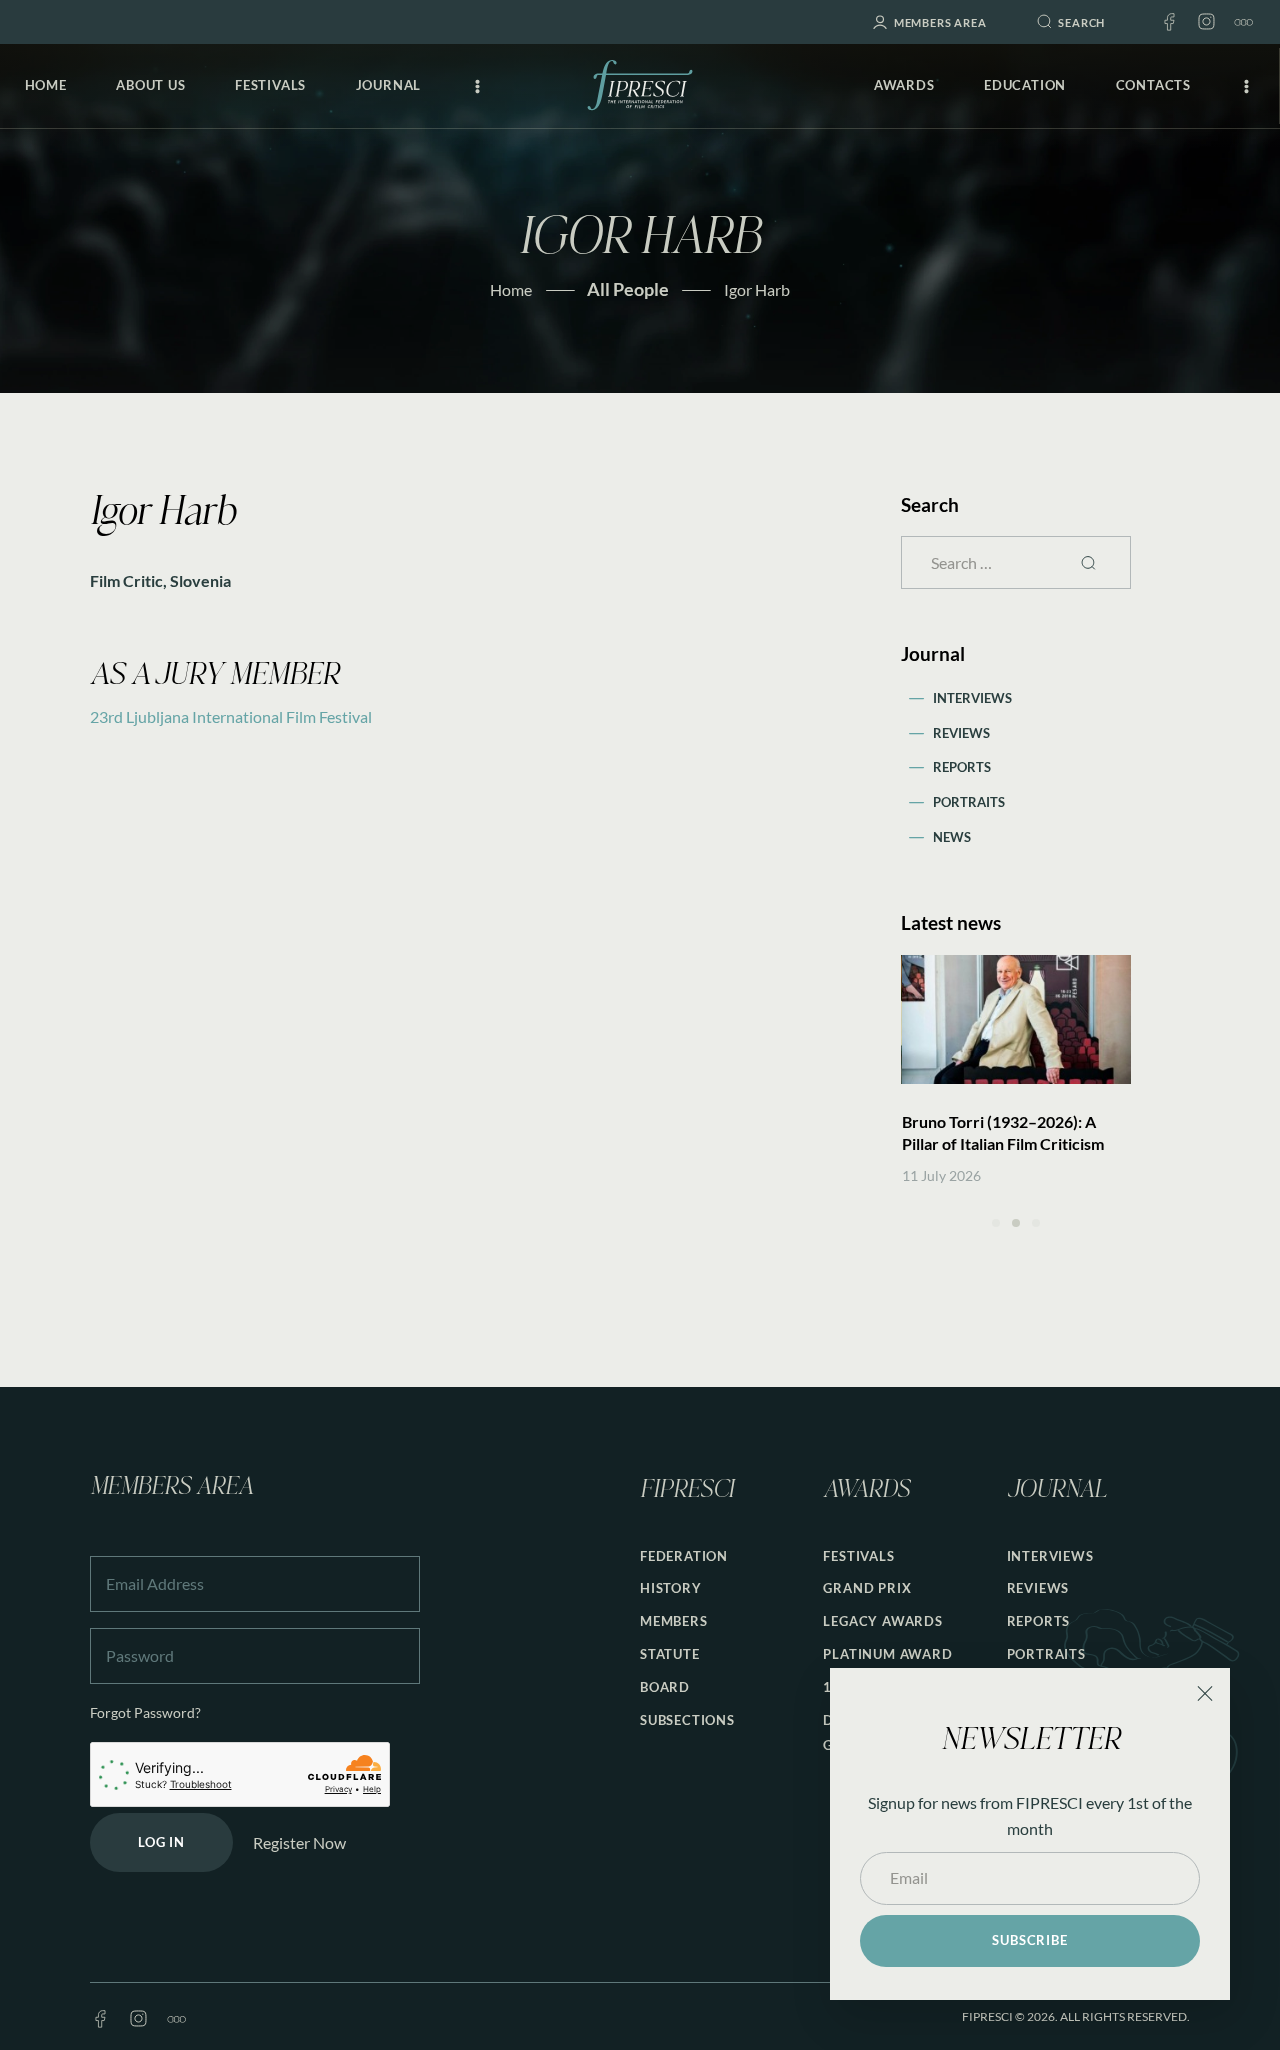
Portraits (969, 802)
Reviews (961, 733)
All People (628, 289)
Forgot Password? (145, 1712)
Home (511, 289)
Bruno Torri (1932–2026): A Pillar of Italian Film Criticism (1003, 1132)
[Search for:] (1015, 562)
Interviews (972, 698)
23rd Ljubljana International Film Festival (231, 716)
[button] (996, 1223)
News (952, 837)
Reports (962, 767)
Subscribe (1029, 1940)
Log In (161, 1842)
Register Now (299, 1842)
